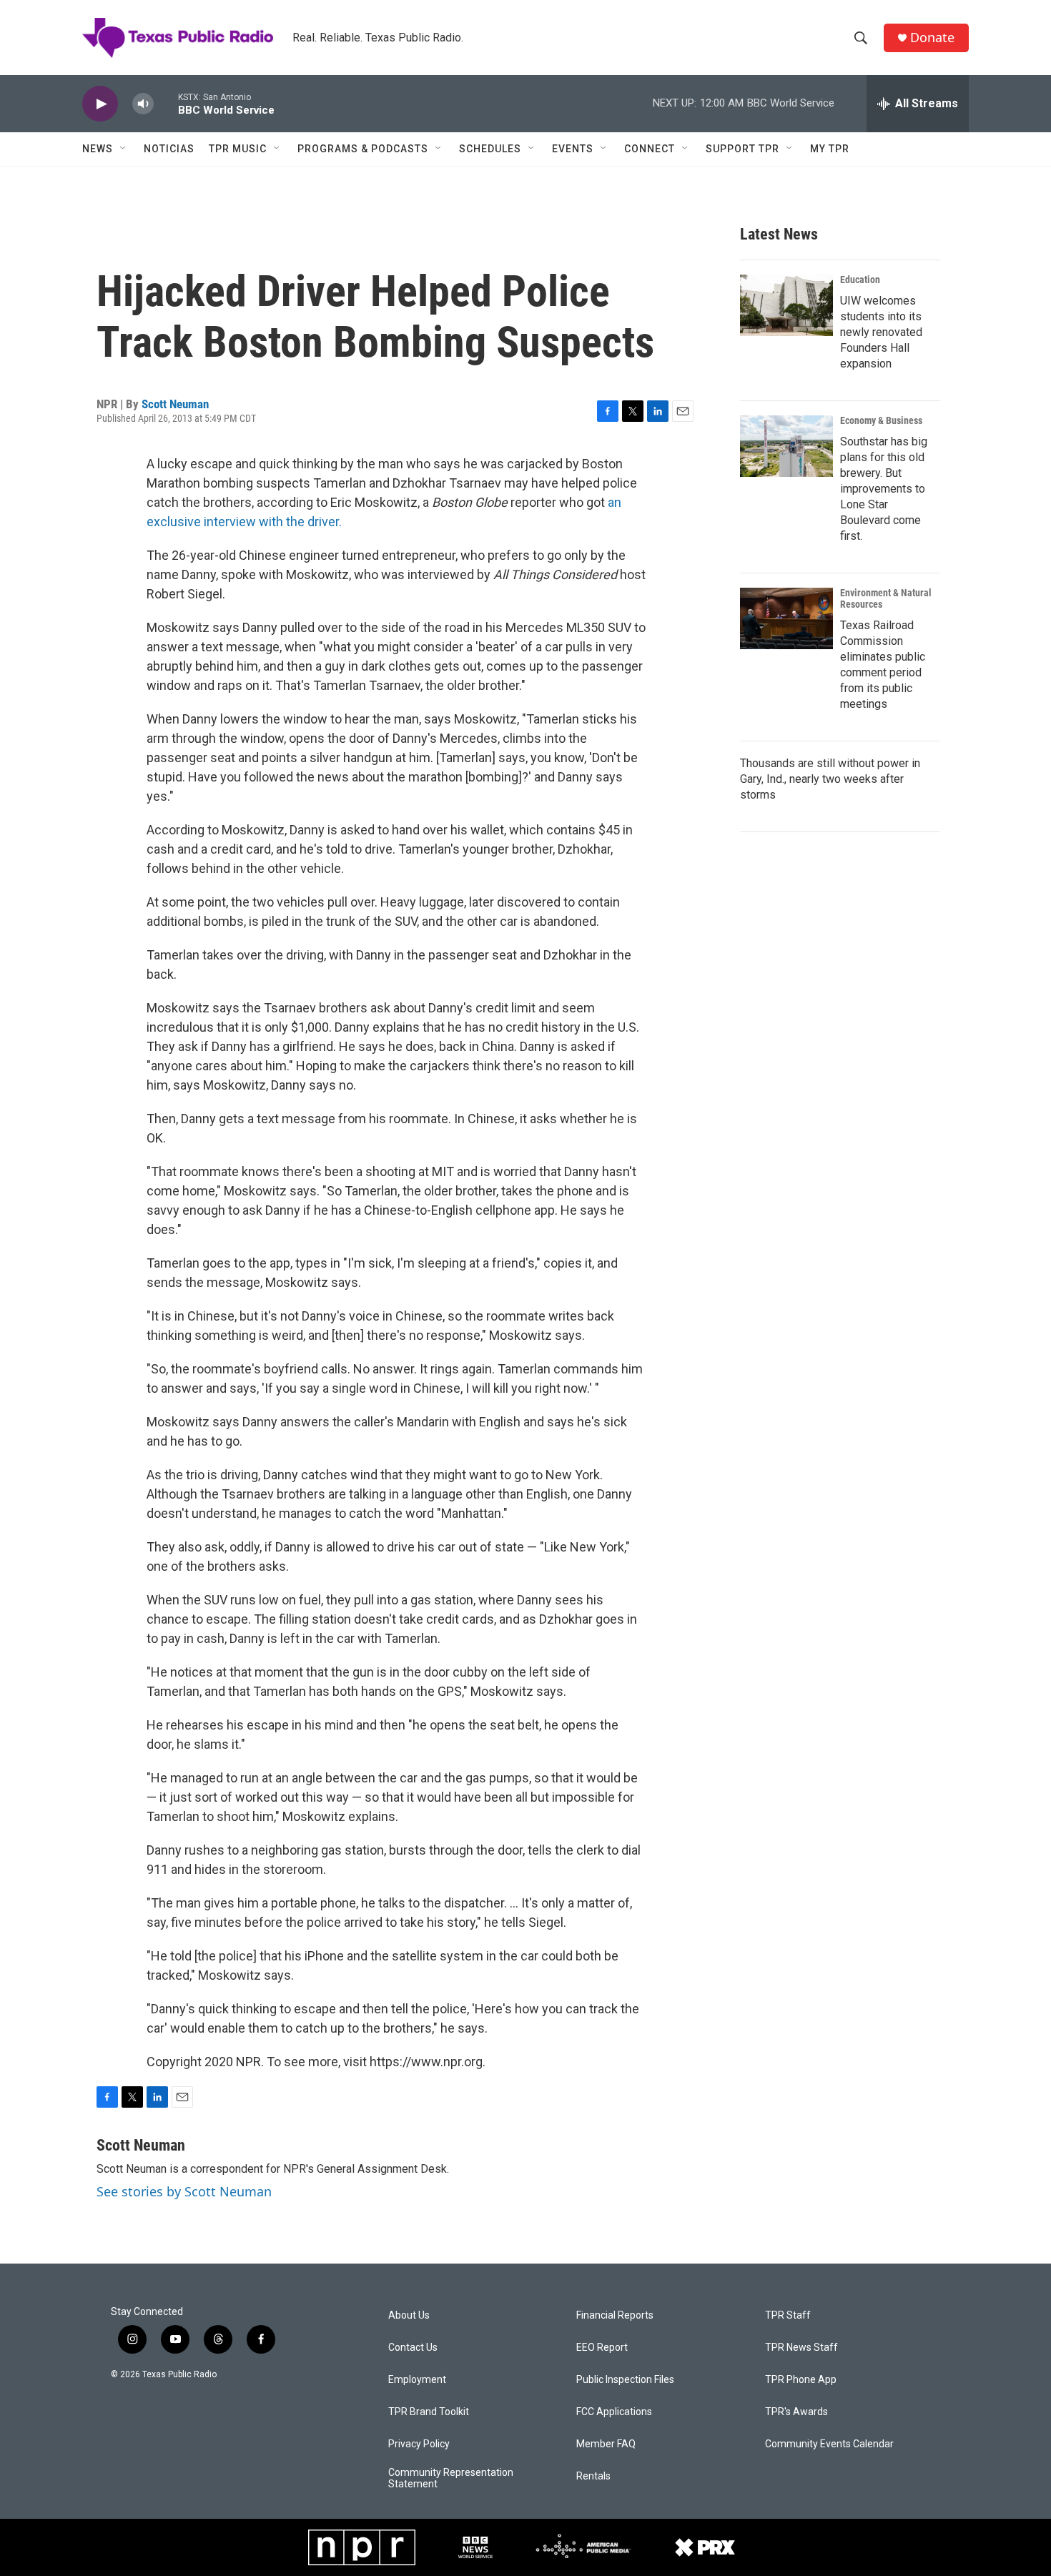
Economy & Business (881, 420)
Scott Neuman (175, 404)
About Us (409, 2315)
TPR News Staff (801, 2348)
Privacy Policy (419, 2444)
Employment (417, 2380)
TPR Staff (788, 2315)
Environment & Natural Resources (886, 598)
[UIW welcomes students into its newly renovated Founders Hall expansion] (786, 305)
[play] (100, 104)
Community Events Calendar (829, 2444)
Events (573, 149)
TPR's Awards (796, 2412)
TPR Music (238, 149)
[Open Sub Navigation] (124, 149)
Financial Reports (615, 2315)
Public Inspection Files (625, 2380)
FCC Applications (614, 2412)
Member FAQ (606, 2444)
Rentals (593, 2476)
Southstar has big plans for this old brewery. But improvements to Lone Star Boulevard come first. (884, 489)
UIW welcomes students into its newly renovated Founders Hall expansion (881, 332)
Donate (932, 38)
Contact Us (413, 2348)
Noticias (169, 149)
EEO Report (602, 2348)
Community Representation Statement (451, 2478)
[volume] (143, 104)
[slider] (166, 103)
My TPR (830, 149)
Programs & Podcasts (363, 149)
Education (860, 280)
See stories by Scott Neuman (184, 2191)
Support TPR (742, 149)
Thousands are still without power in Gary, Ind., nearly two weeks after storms (830, 779)
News (98, 149)
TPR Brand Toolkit (429, 2412)
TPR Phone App (801, 2380)
